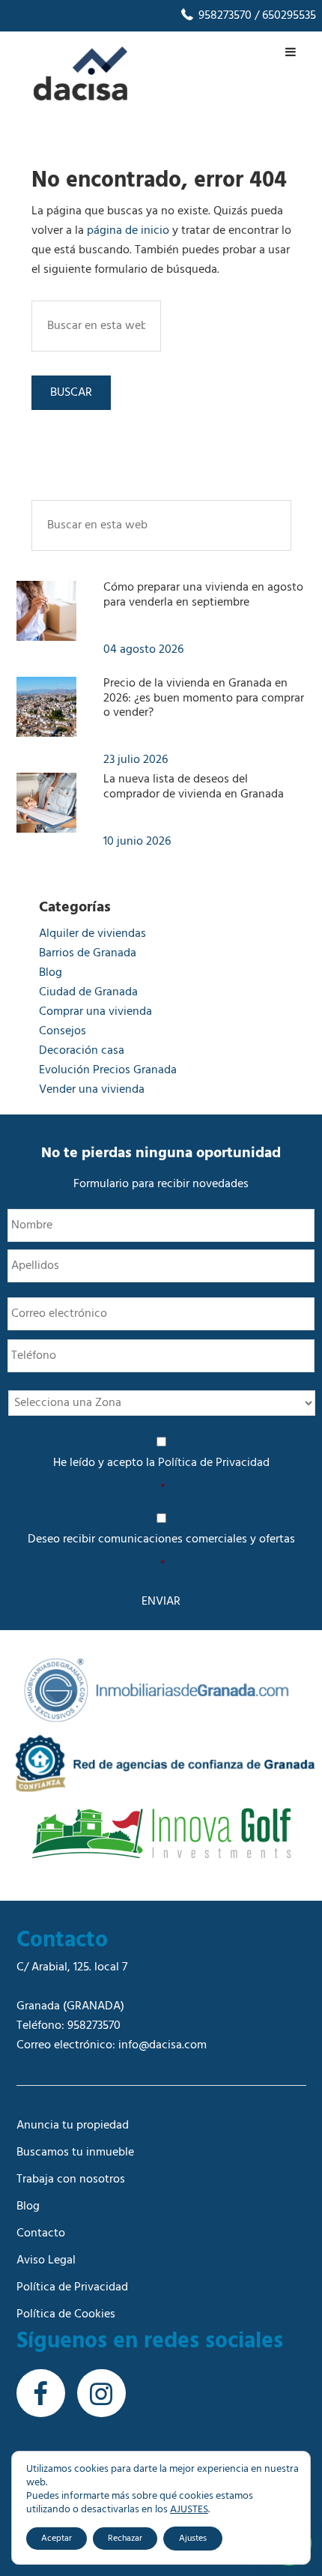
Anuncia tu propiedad (73, 2126)
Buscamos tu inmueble (75, 2153)
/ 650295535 (284, 16)
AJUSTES (189, 2510)
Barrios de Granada (88, 953)
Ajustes (193, 2539)
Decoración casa (82, 1051)
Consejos (63, 1031)
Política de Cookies (66, 2314)
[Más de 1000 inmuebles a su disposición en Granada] (80, 97)
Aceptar (57, 2539)
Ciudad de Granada (88, 992)
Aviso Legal (46, 2260)
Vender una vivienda (92, 1090)
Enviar (161, 1602)
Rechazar (125, 2539)
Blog (51, 973)
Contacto (41, 2233)
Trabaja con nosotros (71, 2180)
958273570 (224, 16)
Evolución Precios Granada (108, 1070)
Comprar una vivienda (95, 1012)
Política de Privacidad (214, 1463)
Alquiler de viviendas (92, 934)
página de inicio (128, 231)
